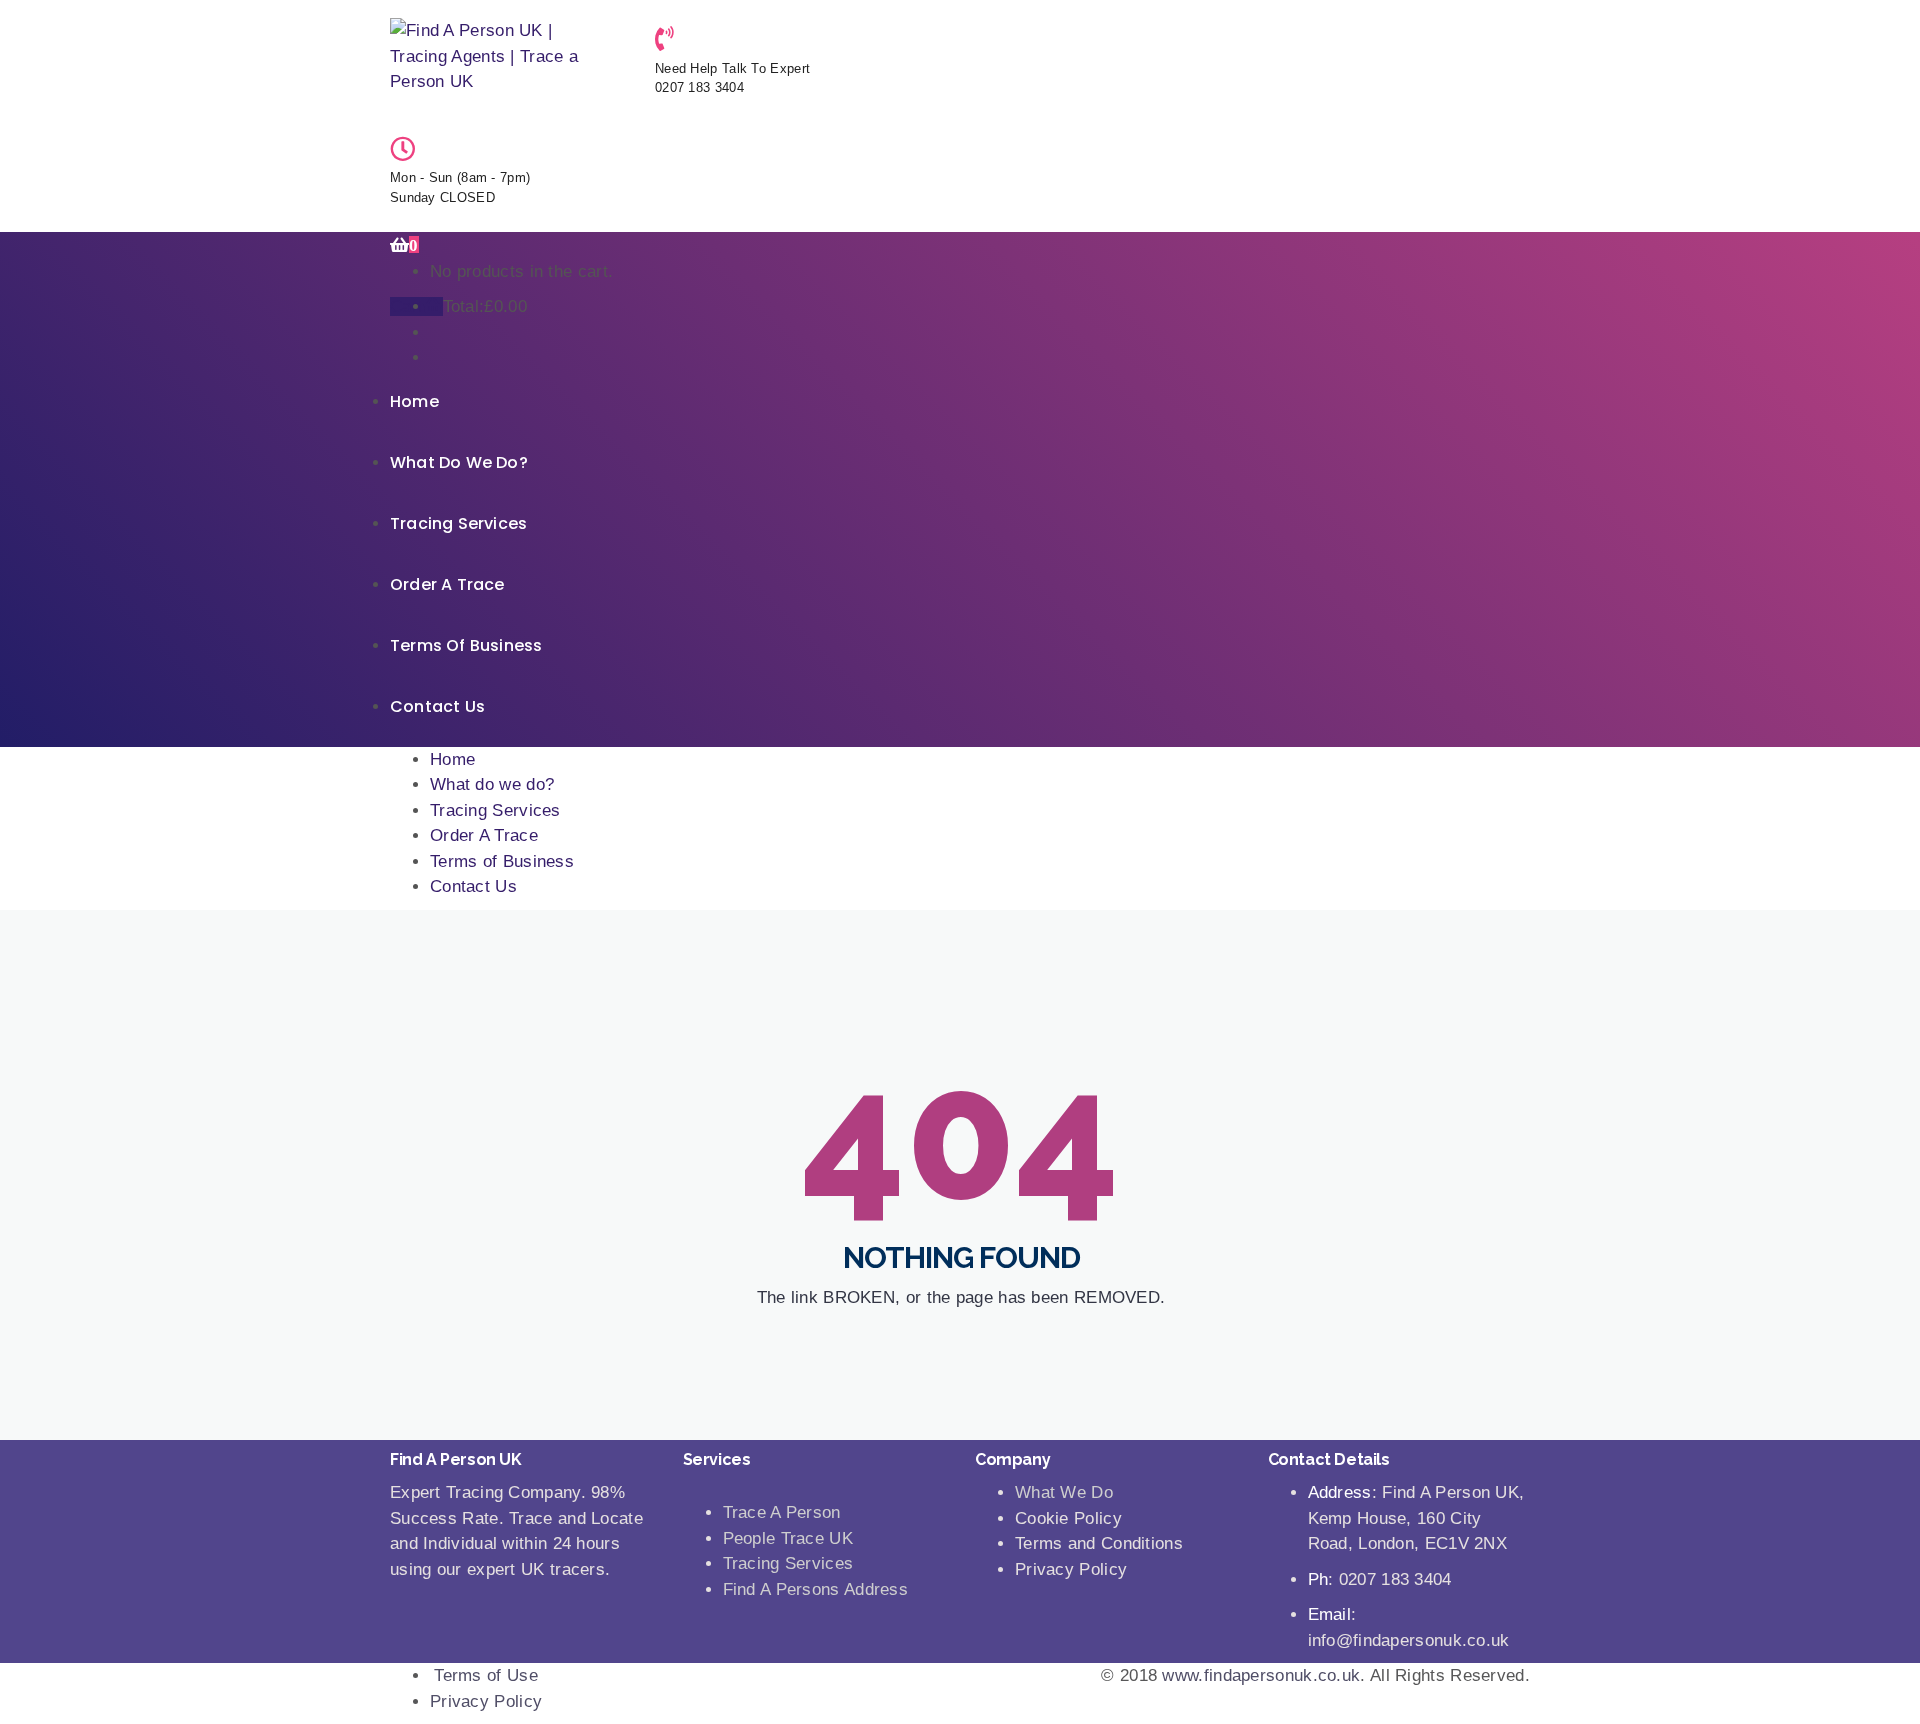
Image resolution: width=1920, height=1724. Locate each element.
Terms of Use (486, 1675)
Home (414, 401)
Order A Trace (447, 584)
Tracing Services (458, 523)
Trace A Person (782, 1512)
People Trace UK (788, 1538)
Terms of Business (466, 645)
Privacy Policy (486, 1701)
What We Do (1064, 1492)
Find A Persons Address (816, 1589)
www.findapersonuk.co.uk (1261, 1675)
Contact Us (437, 706)
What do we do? (459, 462)
